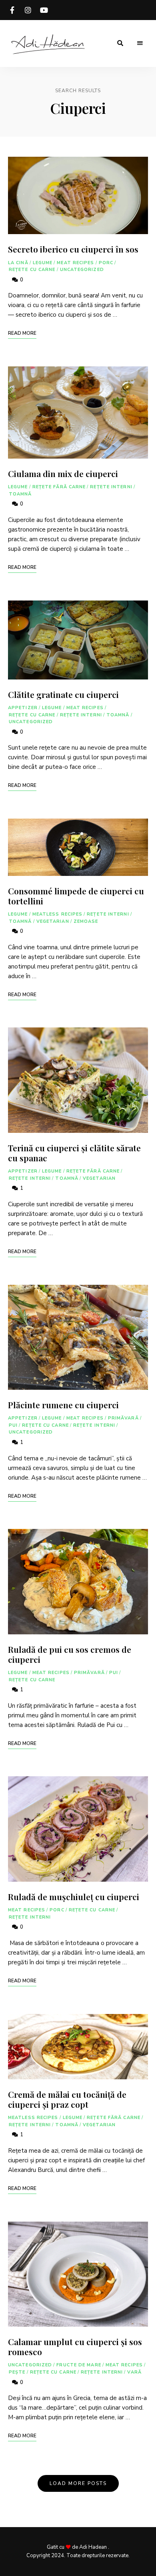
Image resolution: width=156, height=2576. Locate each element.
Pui (13, 1425)
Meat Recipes (75, 263)
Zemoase (86, 921)
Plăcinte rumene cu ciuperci (63, 1405)
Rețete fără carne (59, 487)
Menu (140, 43)
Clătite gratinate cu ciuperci (63, 694)
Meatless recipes (58, 914)
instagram (28, 10)
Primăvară (123, 1418)
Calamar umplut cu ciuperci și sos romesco (75, 2347)
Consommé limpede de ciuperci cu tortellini (76, 896)
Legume (43, 263)
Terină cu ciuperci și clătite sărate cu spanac (74, 1153)
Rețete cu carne (32, 270)
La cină (18, 263)
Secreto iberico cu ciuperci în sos (73, 249)
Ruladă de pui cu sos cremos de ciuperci (70, 1654)
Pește (17, 2372)
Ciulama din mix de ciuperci (63, 473)
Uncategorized (82, 270)
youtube (44, 10)
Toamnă (20, 494)
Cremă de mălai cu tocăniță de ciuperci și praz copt (67, 2099)
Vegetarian (53, 921)
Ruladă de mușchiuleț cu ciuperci (74, 1897)
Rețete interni (111, 487)
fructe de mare (79, 2365)
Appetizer (23, 708)
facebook (12, 10)
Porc (106, 263)
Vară (134, 2372)
